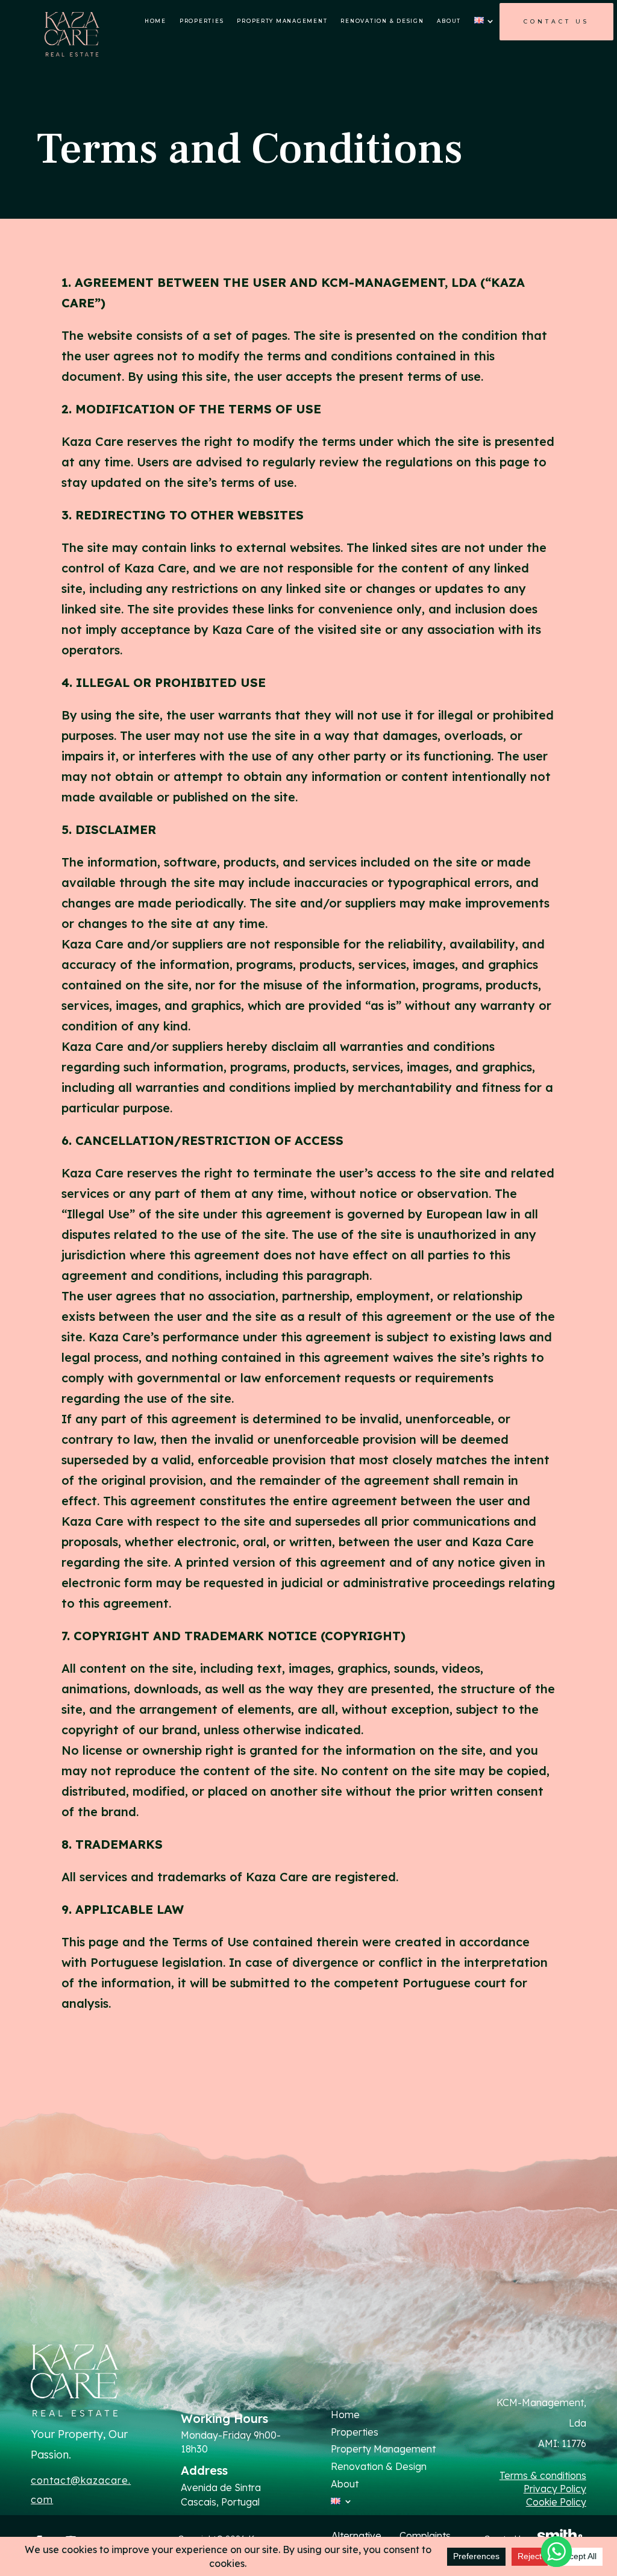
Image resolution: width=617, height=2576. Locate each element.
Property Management (282, 21)
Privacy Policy (555, 2489)
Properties (202, 21)
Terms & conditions (543, 2475)
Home (155, 21)
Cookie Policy (556, 2502)
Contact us (556, 21)
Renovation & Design (382, 21)
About (449, 21)
